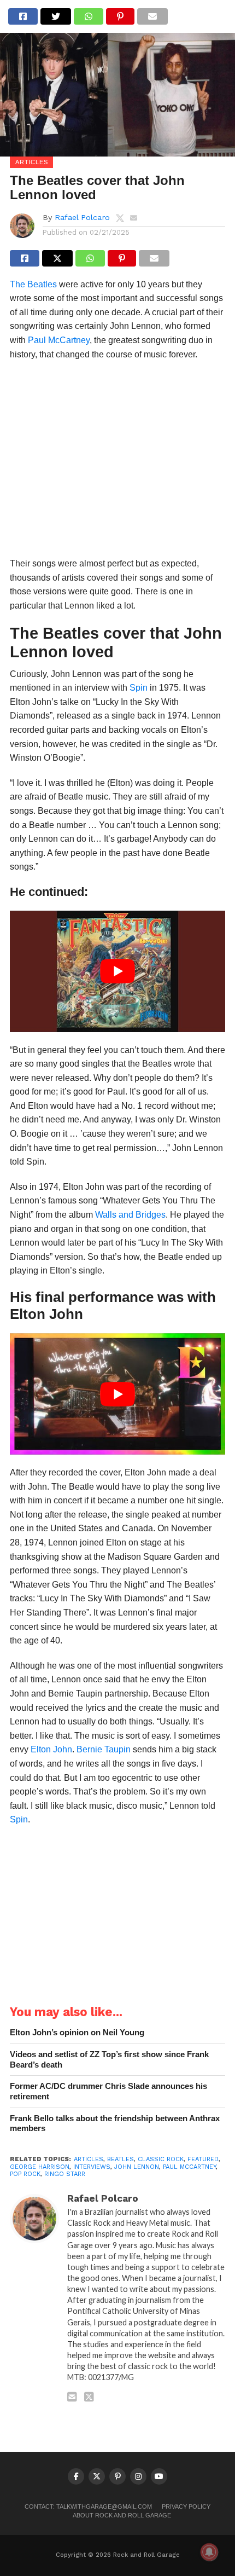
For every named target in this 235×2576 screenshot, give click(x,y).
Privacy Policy (186, 2506)
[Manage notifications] (209, 2552)
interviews (92, 2167)
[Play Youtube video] (117, 971)
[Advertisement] (117, 462)
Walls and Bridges (130, 1215)
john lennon (137, 2167)
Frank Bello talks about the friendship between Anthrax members (115, 2123)
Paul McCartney (59, 340)
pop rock (25, 2174)
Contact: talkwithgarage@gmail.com (88, 2506)
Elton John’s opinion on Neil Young (77, 2032)
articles (89, 2159)
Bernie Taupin (104, 1749)
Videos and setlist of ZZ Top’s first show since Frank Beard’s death (109, 2059)
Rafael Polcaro (82, 217)
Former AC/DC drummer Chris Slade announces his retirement (108, 2091)
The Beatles (33, 284)
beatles (121, 2159)
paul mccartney (189, 2167)
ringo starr (65, 2174)
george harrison (40, 2167)
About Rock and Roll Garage (122, 2515)
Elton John (51, 1749)
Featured (203, 2159)
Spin (139, 688)
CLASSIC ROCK (161, 2159)
